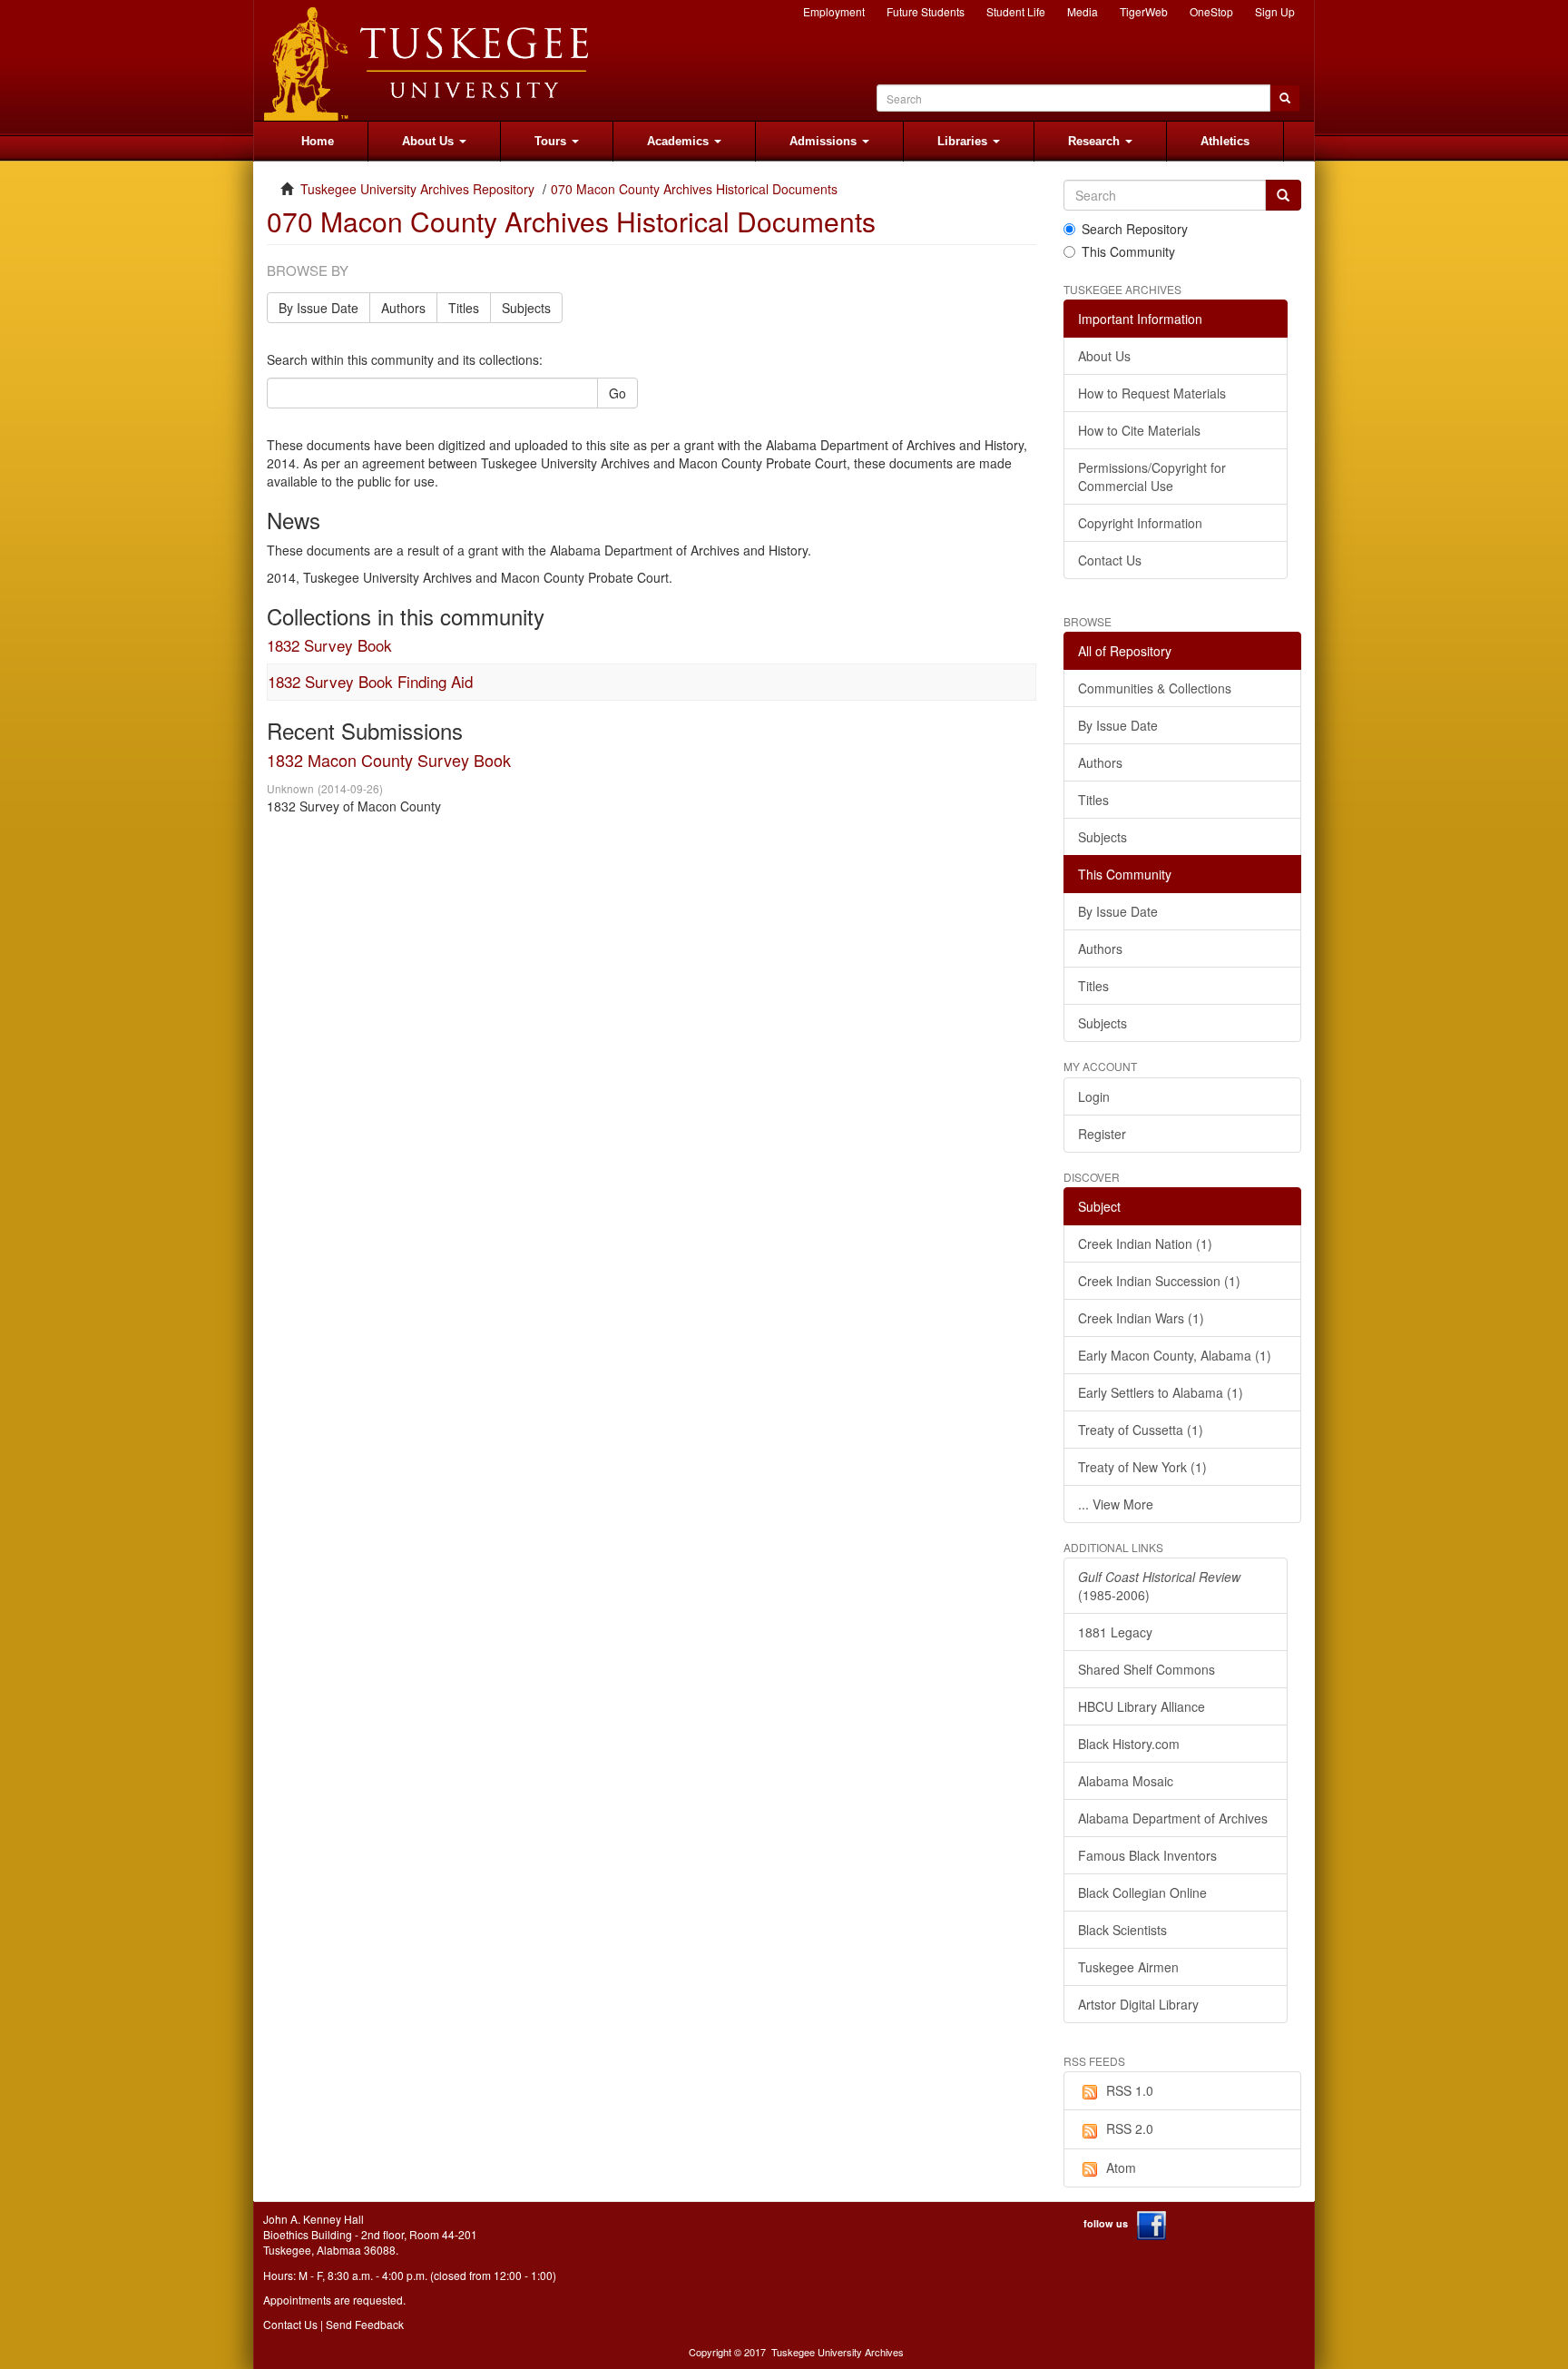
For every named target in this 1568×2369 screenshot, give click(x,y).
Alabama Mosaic (1126, 1781)
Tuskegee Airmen (1128, 1967)
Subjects (526, 308)
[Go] (1283, 195)
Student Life (1016, 11)
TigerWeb (1144, 11)
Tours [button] (552, 141)
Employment (834, 11)
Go (617, 393)
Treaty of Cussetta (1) (1141, 1430)
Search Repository (1135, 229)
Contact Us (1110, 560)
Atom (1121, 2167)
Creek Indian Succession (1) (1159, 1281)
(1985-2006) (1159, 1586)
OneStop (1211, 11)
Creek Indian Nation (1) (1145, 1243)
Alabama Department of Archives (1173, 1818)
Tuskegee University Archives (838, 2352)
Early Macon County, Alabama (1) (1175, 1355)
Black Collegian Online (1142, 1892)
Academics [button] (680, 141)
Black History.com (1129, 1744)
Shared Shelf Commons (1147, 1669)
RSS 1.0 (1130, 2090)
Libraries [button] (964, 141)
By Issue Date (318, 308)
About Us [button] (430, 141)
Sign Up (1275, 11)
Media (1083, 11)
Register (1102, 1134)
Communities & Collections (1155, 688)
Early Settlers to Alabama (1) (1161, 1392)
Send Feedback (365, 2324)
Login (1094, 1096)
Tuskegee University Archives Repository (417, 189)
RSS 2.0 (1130, 2128)
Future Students (926, 11)
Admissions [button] (825, 141)
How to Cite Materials (1139, 430)
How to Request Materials (1152, 393)
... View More (1116, 1504)
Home (318, 141)
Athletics (1225, 141)
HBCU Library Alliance (1142, 1706)
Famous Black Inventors (1147, 1855)
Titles (464, 308)
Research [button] (1096, 141)
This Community (1128, 251)
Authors (403, 308)
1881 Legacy (1115, 1632)
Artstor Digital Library (1138, 2004)
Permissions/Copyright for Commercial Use (1152, 477)
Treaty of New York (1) (1142, 1467)
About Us (1104, 356)
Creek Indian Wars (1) (1141, 1318)
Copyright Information (1140, 523)
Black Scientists (1122, 1930)
